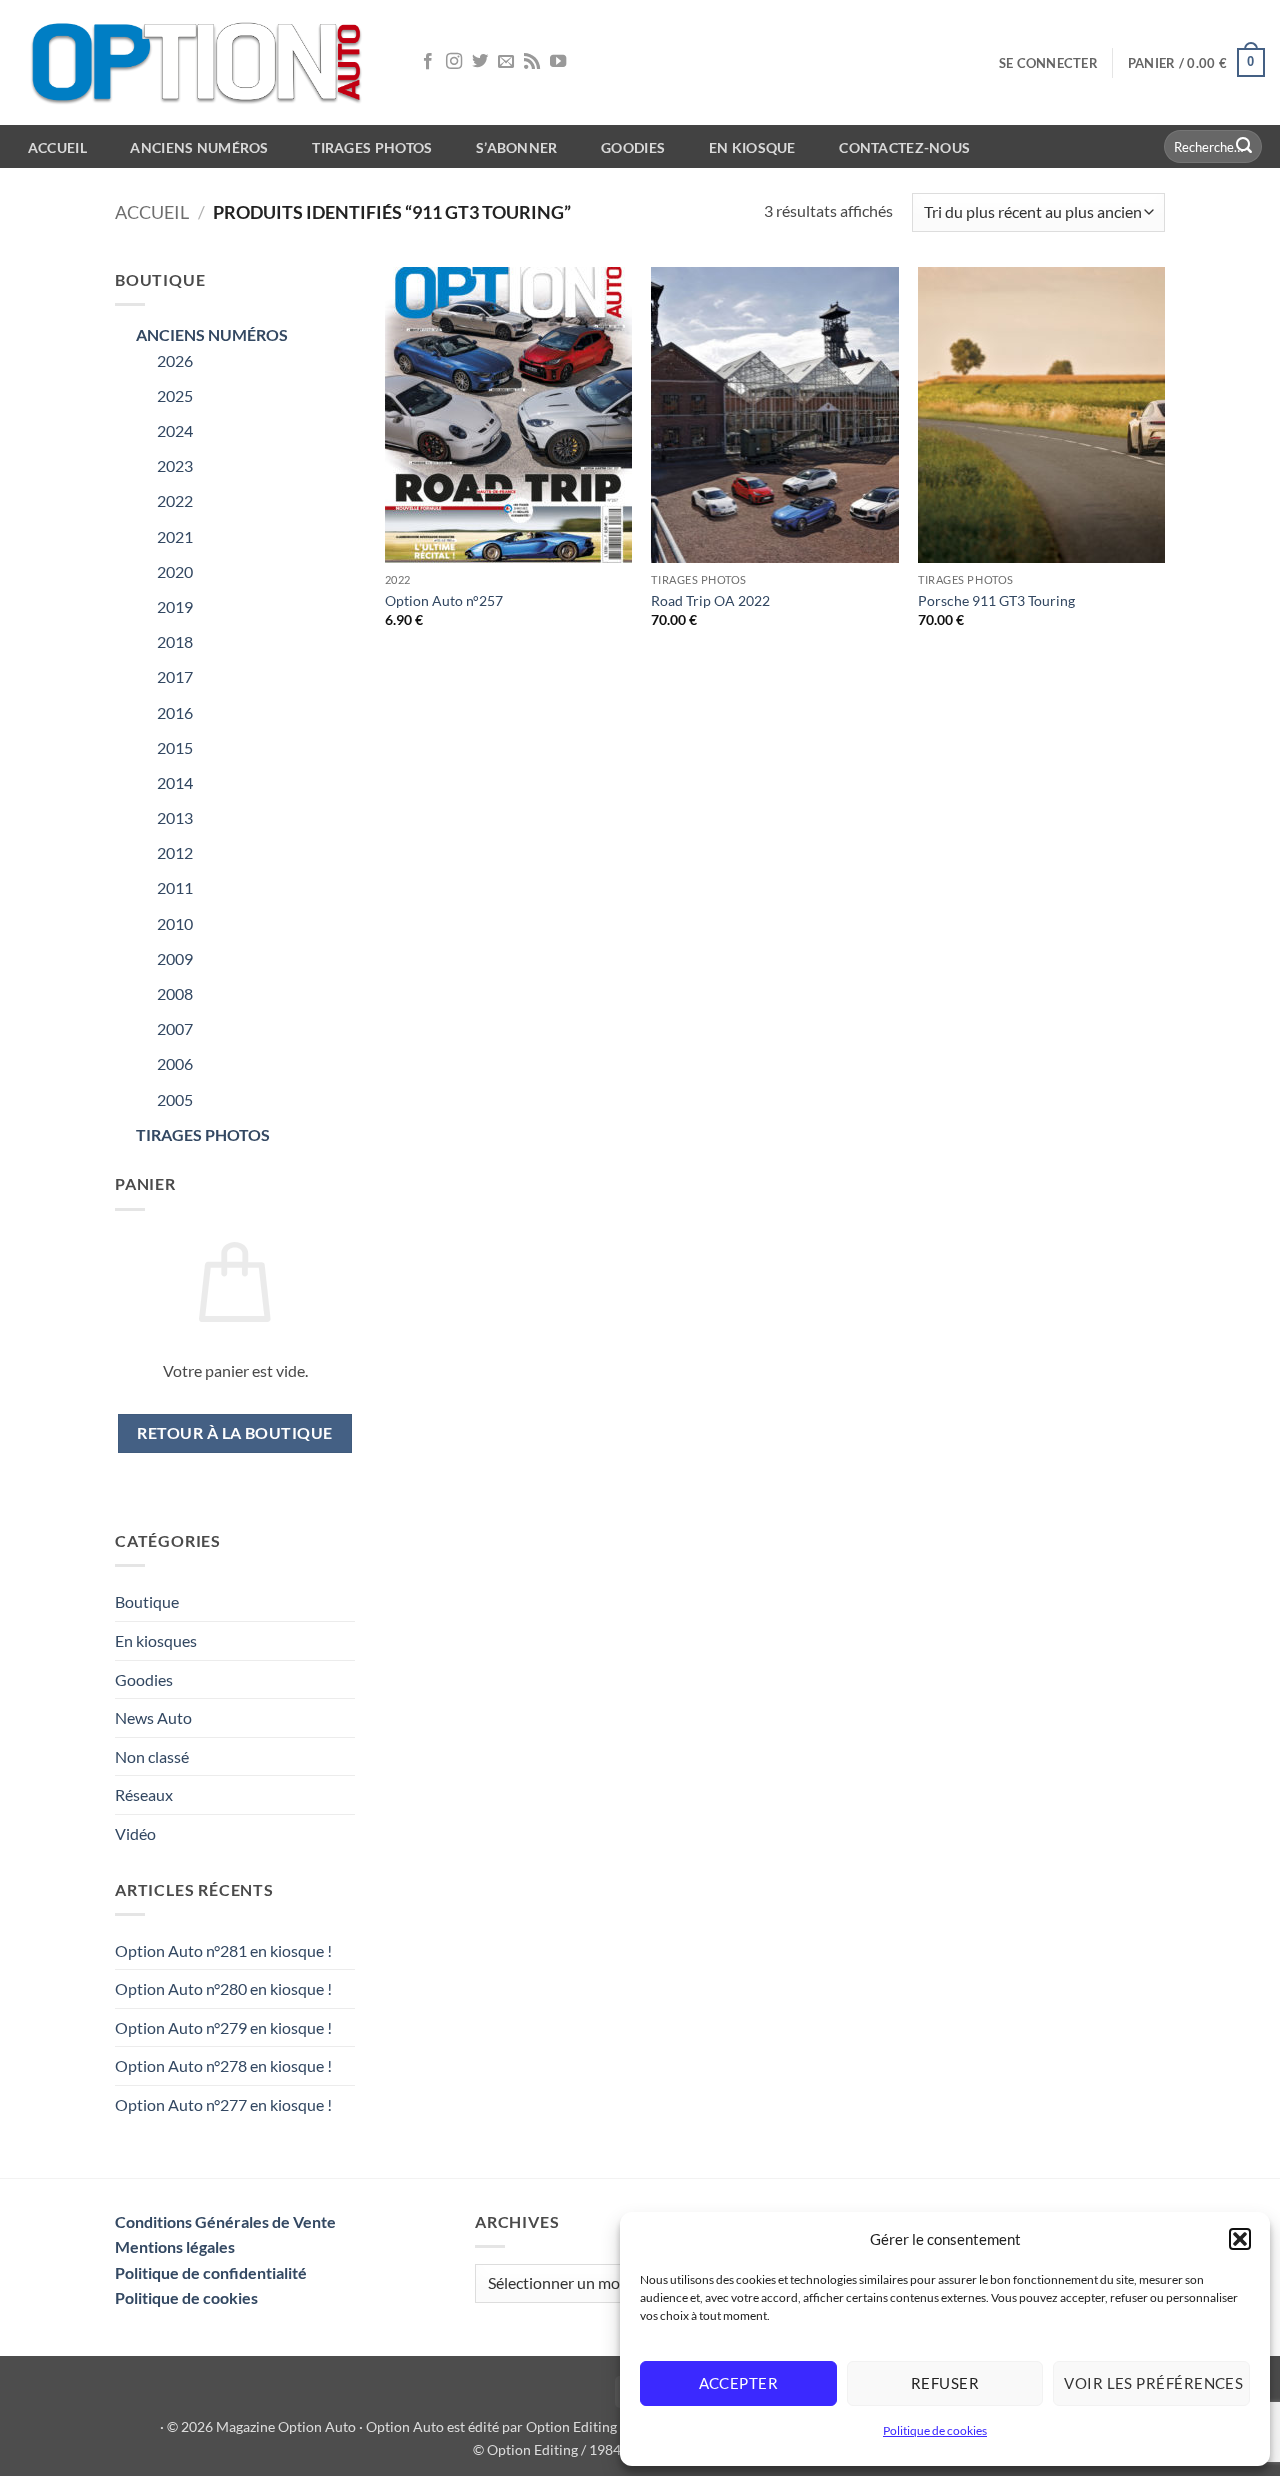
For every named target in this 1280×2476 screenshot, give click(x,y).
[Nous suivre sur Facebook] (428, 62)
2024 (175, 430)
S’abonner (517, 147)
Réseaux (144, 1794)
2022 (175, 500)
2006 (175, 1063)
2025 (175, 395)
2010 (175, 923)
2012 (175, 852)
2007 (175, 1028)
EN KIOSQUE (752, 147)
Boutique (147, 1601)
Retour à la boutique (234, 1433)
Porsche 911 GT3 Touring (996, 600)
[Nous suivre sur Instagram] (454, 62)
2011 (175, 887)
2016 (175, 712)
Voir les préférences (1153, 2383)
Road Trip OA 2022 (710, 600)
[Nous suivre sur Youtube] (558, 62)
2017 (175, 676)
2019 (175, 606)
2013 (175, 817)
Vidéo (135, 1833)
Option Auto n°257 (444, 600)
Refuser (945, 2383)
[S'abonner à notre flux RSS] (532, 62)
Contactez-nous (904, 147)
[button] (1240, 2239)
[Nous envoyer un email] (506, 62)
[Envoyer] (1244, 147)
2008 (175, 993)
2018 (175, 641)
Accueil (152, 212)
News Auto (153, 1717)
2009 (175, 958)
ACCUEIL (57, 147)
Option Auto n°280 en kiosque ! (223, 1988)
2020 (175, 571)
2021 (175, 536)
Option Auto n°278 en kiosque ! (223, 2065)
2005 (175, 1099)
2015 (175, 747)
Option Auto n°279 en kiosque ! (223, 2027)
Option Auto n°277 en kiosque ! (223, 2104)
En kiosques (156, 1640)
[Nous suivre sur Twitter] (480, 62)
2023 (175, 465)
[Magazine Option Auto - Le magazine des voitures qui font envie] (200, 62)
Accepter (739, 2383)
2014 (175, 782)
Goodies (633, 147)
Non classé (152, 1756)
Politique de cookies (935, 2430)
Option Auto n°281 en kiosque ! (223, 1950)
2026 (175, 360)
